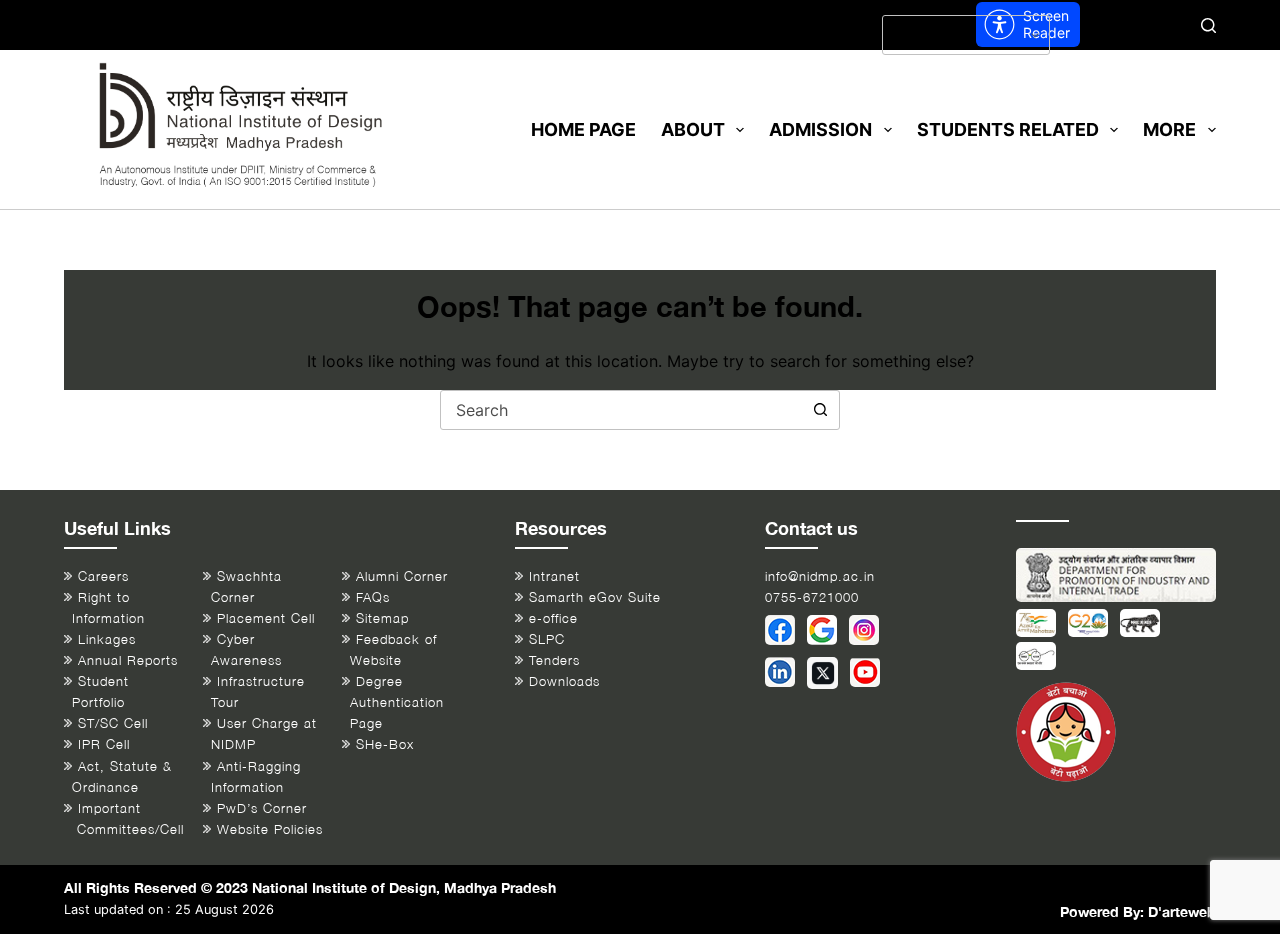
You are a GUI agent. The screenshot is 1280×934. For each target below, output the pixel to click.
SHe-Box (385, 744)
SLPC (547, 639)
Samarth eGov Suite (595, 597)
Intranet (554, 576)
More (1169, 129)
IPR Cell (104, 744)
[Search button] (820, 410)
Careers (103, 576)
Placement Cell (266, 618)
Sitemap (382, 618)
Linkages (107, 639)
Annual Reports (128, 660)
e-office (553, 618)
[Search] (1208, 25)
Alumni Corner (402, 576)
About (693, 129)
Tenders (554, 660)
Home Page (583, 129)
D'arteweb (1182, 911)
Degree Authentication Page (397, 702)
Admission (820, 129)
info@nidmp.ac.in (820, 576)
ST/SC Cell (113, 723)
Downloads (564, 681)
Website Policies (270, 829)
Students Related (1008, 129)
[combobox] (621, 410)
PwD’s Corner (262, 808)
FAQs (373, 597)
